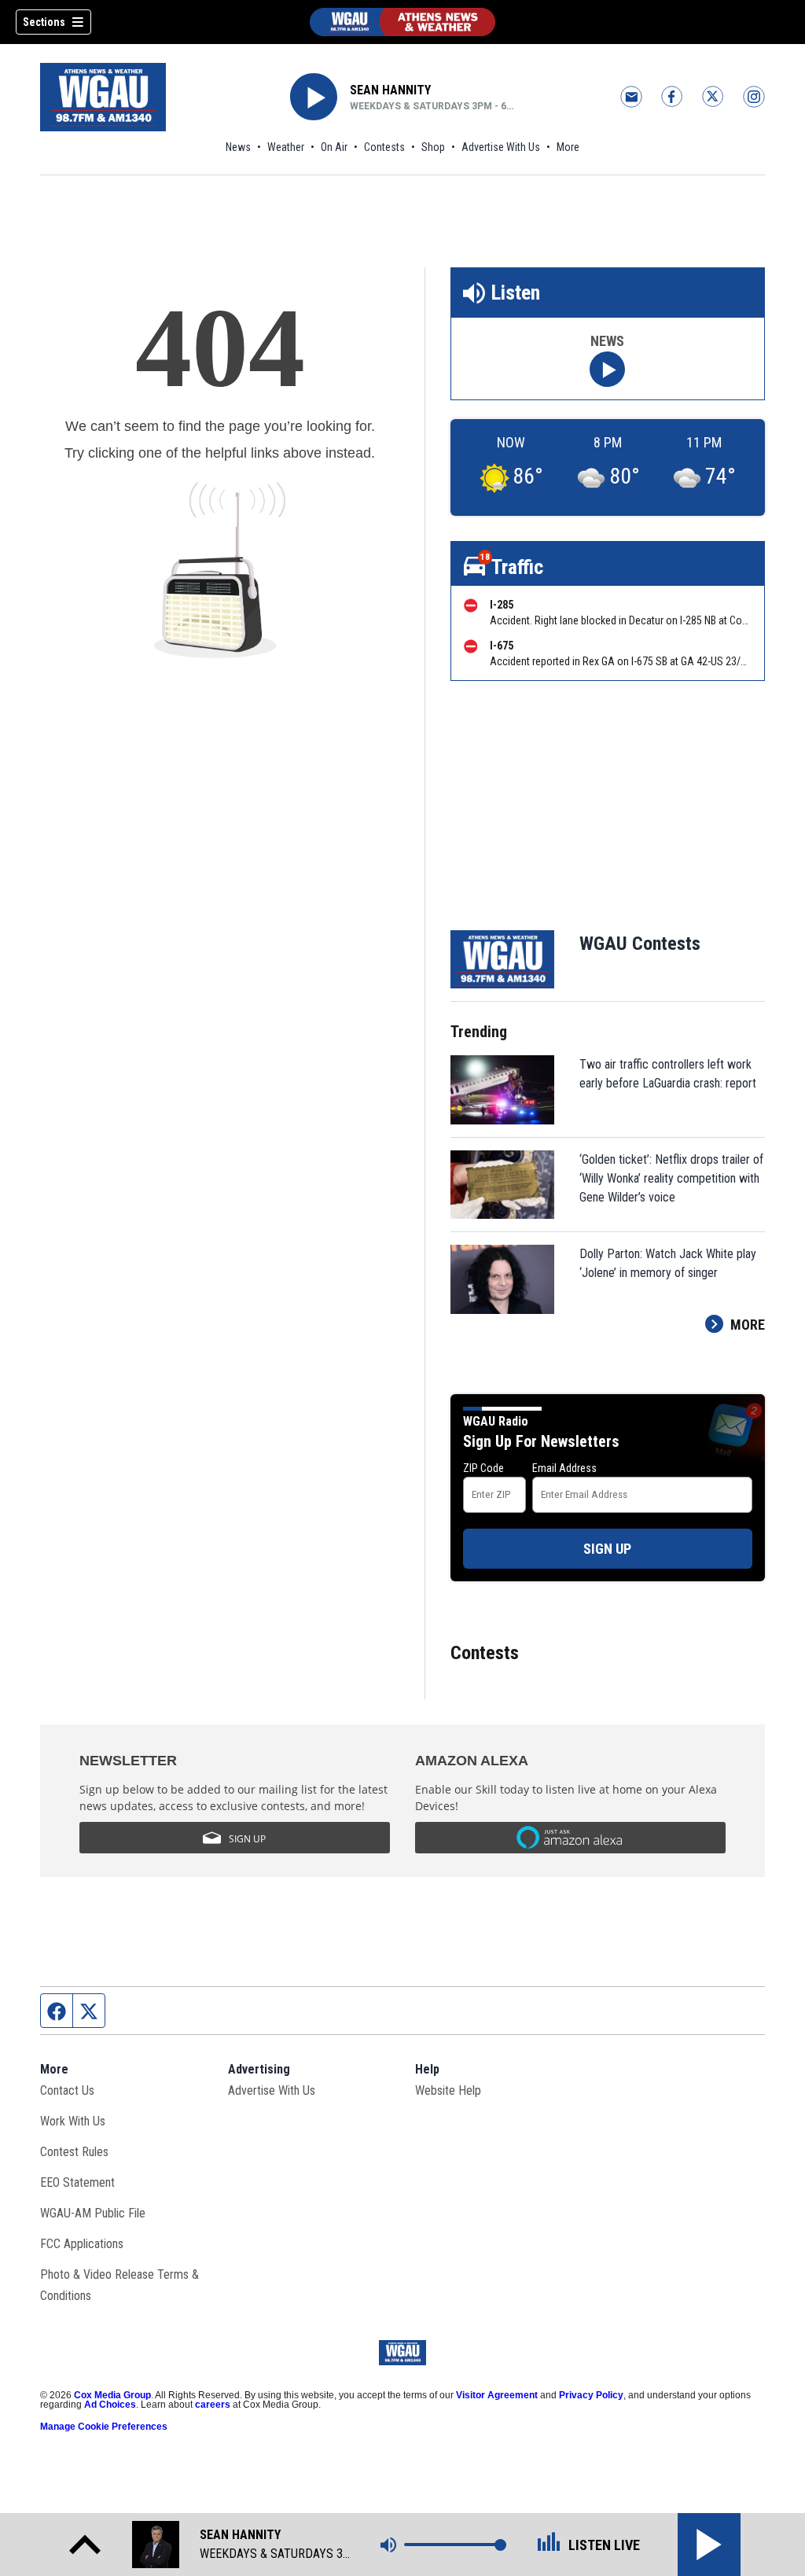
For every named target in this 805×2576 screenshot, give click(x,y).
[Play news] (607, 369)
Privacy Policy (591, 2395)
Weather (286, 147)
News (238, 147)
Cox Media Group (112, 2395)
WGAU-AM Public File (93, 2213)
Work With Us (73, 2121)
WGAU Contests (640, 944)
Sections (44, 22)
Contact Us (67, 2090)
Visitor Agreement (497, 2395)
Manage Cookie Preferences (104, 2427)
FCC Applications (82, 2244)
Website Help (448, 2090)
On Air (334, 147)
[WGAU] (402, 22)
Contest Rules (74, 2152)
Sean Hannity (390, 90)
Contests (384, 147)
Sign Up (607, 1549)
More (568, 147)
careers (213, 2405)
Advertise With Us (501, 147)
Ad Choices (110, 2405)
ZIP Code (483, 1468)
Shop (433, 147)
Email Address (564, 1468)
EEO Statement (77, 2182)
